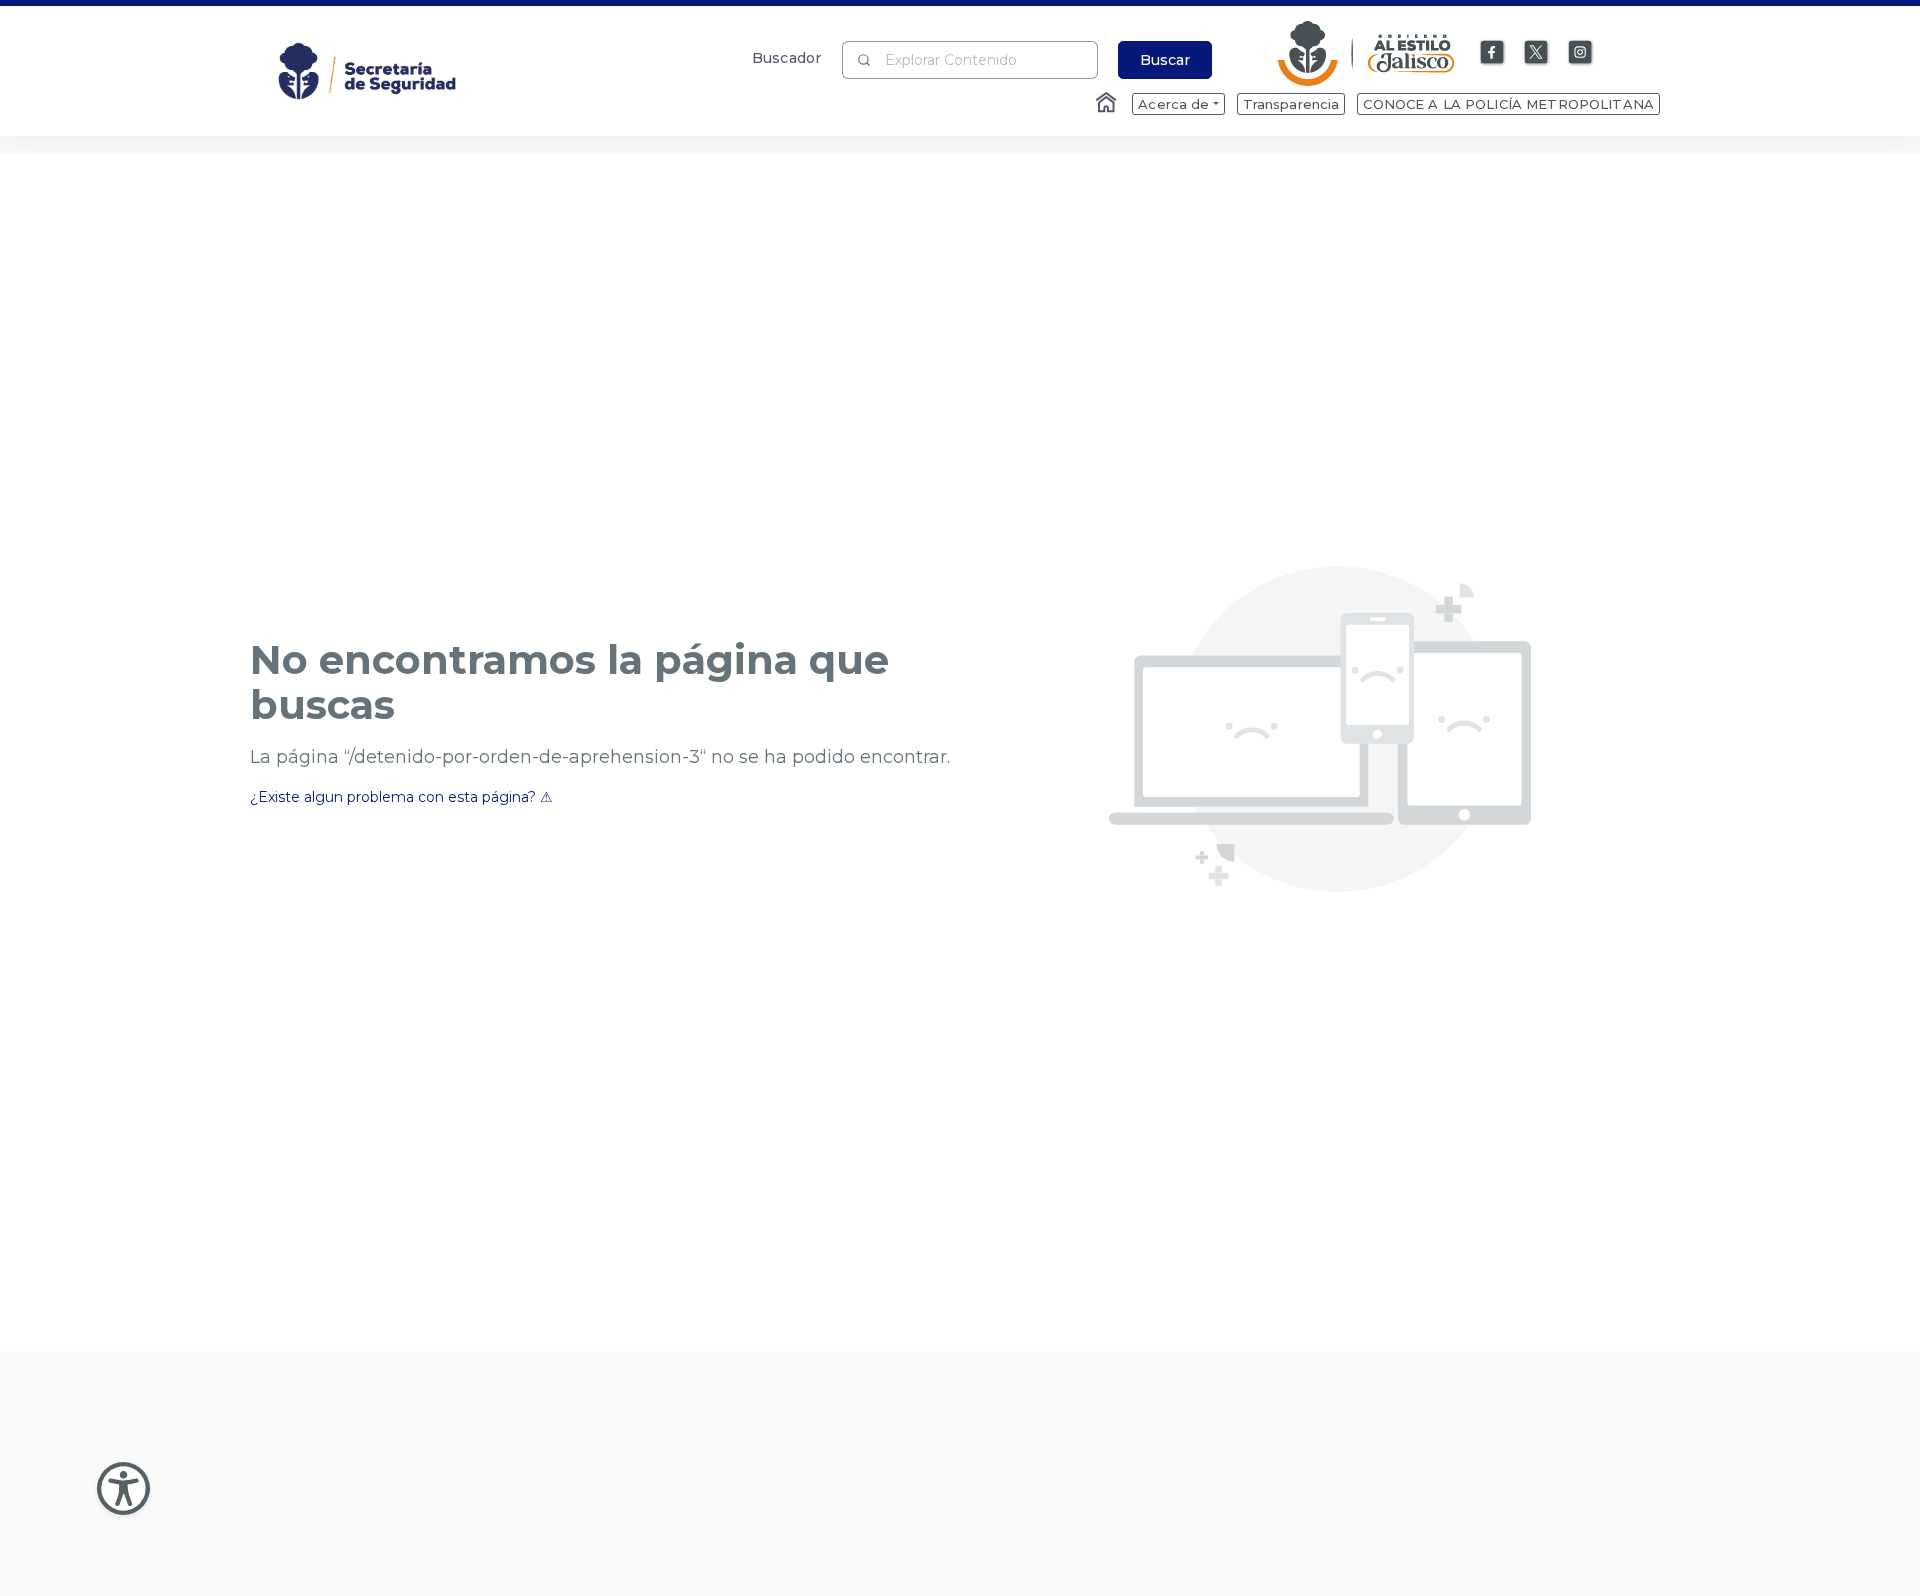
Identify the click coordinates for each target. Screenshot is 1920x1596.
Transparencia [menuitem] (1291, 104)
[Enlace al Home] (1108, 104)
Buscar (1165, 60)
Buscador (786, 57)
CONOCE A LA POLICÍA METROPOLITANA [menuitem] (1508, 104)
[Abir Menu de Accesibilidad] (123, 1488)
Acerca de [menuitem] (1173, 104)
